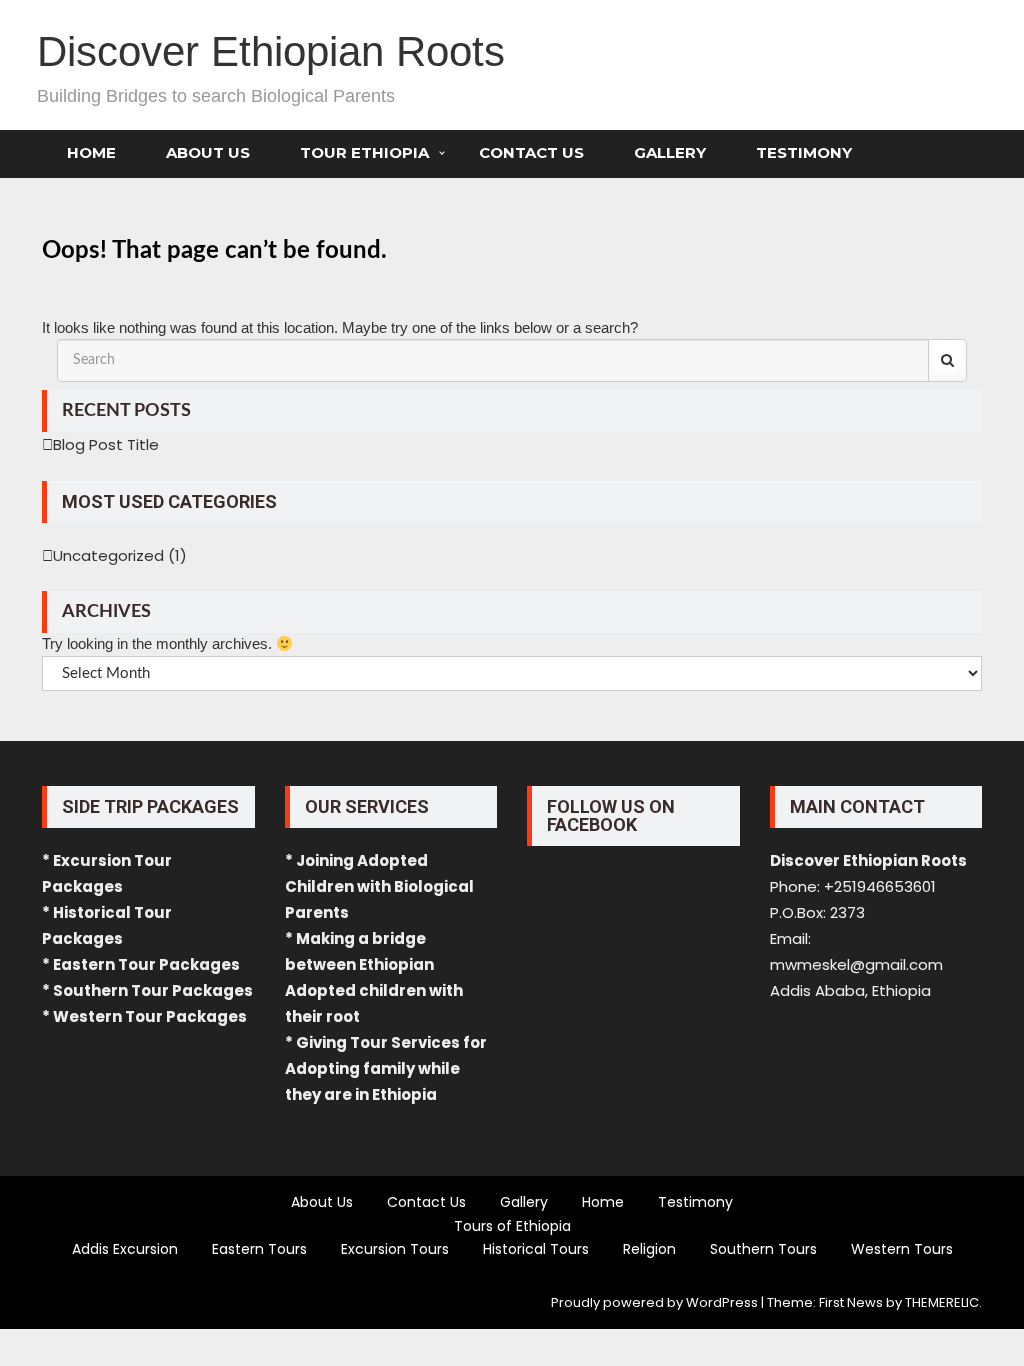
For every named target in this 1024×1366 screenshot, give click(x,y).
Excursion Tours (395, 1249)
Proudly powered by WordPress (654, 1302)
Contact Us (531, 152)
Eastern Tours (259, 1249)
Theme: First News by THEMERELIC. (874, 1302)
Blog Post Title (106, 444)
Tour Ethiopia (364, 152)
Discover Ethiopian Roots (271, 51)
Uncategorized (108, 555)
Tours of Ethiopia (512, 1226)
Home (91, 152)
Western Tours (902, 1249)
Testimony (804, 152)
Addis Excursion (125, 1249)
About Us (208, 152)
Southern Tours (763, 1249)
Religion (649, 1249)
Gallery (670, 152)
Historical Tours (536, 1249)
